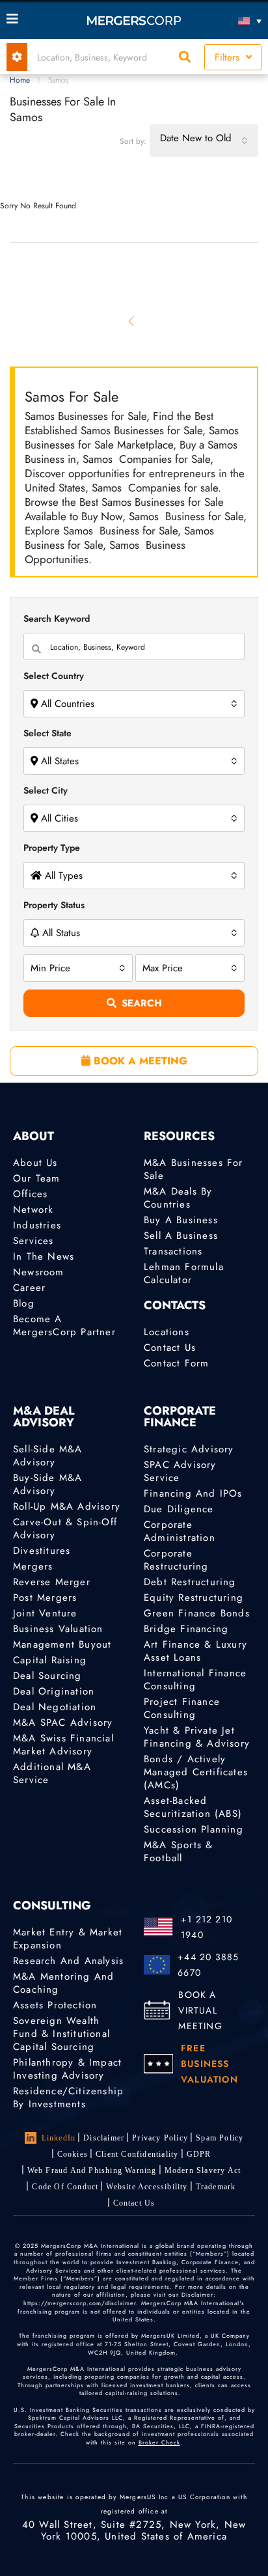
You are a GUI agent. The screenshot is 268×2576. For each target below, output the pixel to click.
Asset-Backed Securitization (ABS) (193, 1807)
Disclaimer (104, 2138)
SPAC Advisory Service (180, 1471)
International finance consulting (195, 1680)
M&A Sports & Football (178, 1851)
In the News (44, 1256)
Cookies (73, 2154)
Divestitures (42, 1551)
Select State (47, 733)
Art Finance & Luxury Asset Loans (195, 1651)
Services (33, 1241)
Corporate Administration (180, 1531)
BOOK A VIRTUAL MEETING (200, 2010)
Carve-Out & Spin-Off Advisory (65, 1529)
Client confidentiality (137, 2154)
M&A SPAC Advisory (63, 1723)
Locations (167, 1332)
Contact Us (170, 1348)
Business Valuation (58, 1629)
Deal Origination (54, 1691)
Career (29, 1288)
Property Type (52, 848)
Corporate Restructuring (176, 1560)
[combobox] (204, 141)
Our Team (37, 1178)
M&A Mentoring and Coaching (63, 1983)
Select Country (54, 676)
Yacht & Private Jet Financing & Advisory (197, 1737)
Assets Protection (55, 2005)
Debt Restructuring (190, 1582)
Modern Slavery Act (203, 2170)
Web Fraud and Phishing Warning (92, 2170)
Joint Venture (45, 1613)
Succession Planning (194, 1829)
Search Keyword (57, 618)
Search (142, 1003)
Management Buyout (62, 1644)
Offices (30, 1194)
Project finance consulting (182, 1708)
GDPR (199, 2154)
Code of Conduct (65, 2187)
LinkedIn (59, 2138)
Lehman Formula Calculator (184, 1273)
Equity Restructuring (194, 1598)
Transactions (173, 1251)
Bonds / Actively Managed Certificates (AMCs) (196, 1772)
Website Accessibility (147, 2187)
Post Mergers (45, 1598)
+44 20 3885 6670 (208, 1965)
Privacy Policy (160, 2138)
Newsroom (39, 1272)
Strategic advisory (189, 1449)
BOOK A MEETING (139, 1061)
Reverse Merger (52, 1582)
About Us (35, 1163)
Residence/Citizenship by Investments (68, 2098)
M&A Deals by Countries (178, 1198)
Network (33, 1210)
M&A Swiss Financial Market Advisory (63, 1745)
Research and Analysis (68, 1961)
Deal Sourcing (47, 1676)
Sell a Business (181, 1236)
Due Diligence (179, 1509)
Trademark (216, 2187)
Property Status (54, 905)
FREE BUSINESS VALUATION (209, 2064)
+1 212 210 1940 (207, 1927)
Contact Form (176, 1363)
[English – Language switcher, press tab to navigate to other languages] (230, 21)
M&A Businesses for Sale (194, 1169)
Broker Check (159, 2442)
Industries (37, 1225)
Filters (229, 57)
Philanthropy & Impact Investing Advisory (67, 2069)
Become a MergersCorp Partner (64, 1325)
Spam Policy (220, 2138)
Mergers (33, 1566)
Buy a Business (181, 1220)
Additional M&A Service (52, 1773)
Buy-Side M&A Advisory (47, 1484)
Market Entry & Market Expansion (68, 1939)
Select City (46, 790)
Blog (24, 1303)
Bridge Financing (186, 1629)
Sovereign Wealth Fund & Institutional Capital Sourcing (61, 2034)
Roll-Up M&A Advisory (67, 1506)
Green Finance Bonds (197, 1613)
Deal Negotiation (55, 1707)
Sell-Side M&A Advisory (48, 1456)
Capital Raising (50, 1660)
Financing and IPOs (193, 1493)
